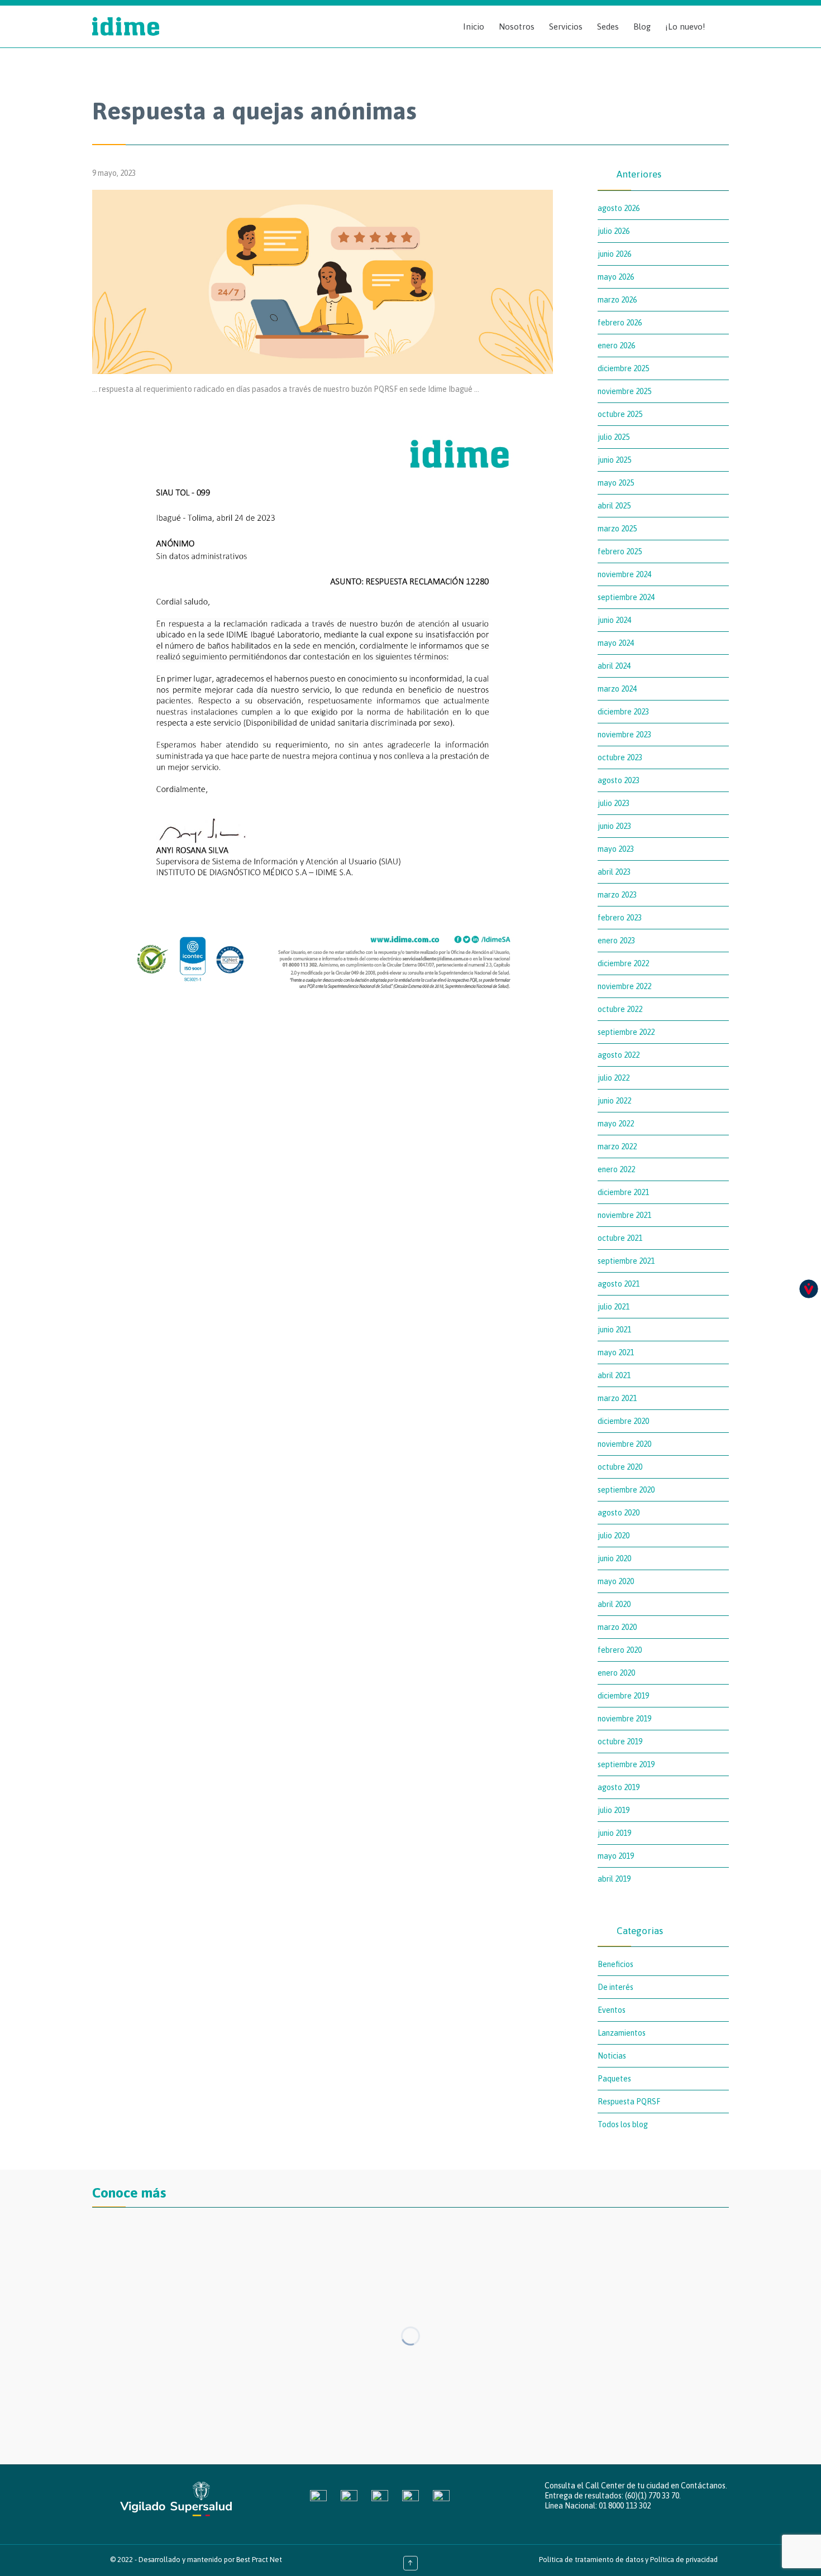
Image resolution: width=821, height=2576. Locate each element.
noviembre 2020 (624, 1444)
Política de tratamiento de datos (591, 2560)
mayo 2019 (616, 1856)
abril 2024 (614, 666)
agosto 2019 (619, 1787)
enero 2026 (616, 346)
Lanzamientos (622, 2033)
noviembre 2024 (624, 574)
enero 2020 (616, 1673)
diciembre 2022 (623, 963)
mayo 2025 (616, 483)
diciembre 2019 (623, 1696)
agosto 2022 (619, 1055)
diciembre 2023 (623, 712)
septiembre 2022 (626, 1032)
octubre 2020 (620, 1467)
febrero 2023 (620, 918)
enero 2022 (616, 1169)
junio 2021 (614, 1330)
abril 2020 (614, 1604)
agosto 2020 (619, 1513)
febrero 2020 (620, 1650)
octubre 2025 (620, 414)
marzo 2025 (617, 529)
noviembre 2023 (624, 735)
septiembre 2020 (626, 1490)
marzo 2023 (617, 895)
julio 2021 (614, 1307)
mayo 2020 (616, 1581)
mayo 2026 (616, 277)
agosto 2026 (619, 208)
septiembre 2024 (626, 597)
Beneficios (615, 1964)
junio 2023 (614, 826)
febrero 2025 (620, 551)
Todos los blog (623, 2124)
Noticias (612, 2056)
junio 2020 (614, 1558)
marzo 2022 (617, 1147)
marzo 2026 (617, 300)
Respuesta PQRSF (629, 2102)
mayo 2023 (616, 849)
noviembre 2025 (624, 391)
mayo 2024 (616, 643)
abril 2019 (614, 1879)
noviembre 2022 (624, 986)
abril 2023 (614, 872)
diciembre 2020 (623, 1421)
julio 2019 (614, 1810)
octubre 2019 (620, 1742)
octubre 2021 (620, 1238)
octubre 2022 (620, 1009)
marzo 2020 (617, 1627)
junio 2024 (614, 620)
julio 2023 (614, 803)
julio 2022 (614, 1078)
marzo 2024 (617, 689)
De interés (615, 1987)
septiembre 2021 (626, 1261)
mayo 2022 (616, 1124)
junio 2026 (614, 254)
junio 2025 (614, 460)
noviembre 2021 (624, 1215)
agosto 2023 (619, 780)
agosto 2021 (619, 1284)
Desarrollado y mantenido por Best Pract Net (210, 2560)
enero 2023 (616, 941)
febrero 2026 (620, 323)
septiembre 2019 (626, 1764)
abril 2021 (614, 1375)
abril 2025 (614, 506)
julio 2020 (614, 1536)
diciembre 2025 (623, 368)
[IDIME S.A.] (126, 27)
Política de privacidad (684, 2560)
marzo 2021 (617, 1398)
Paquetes (614, 2079)
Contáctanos (703, 2486)
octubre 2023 (620, 757)
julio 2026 (614, 231)
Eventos (612, 2010)
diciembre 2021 (623, 1192)
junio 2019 (614, 1833)
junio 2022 (614, 1101)
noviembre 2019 (624, 1719)
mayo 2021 (616, 1352)
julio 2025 (614, 437)
